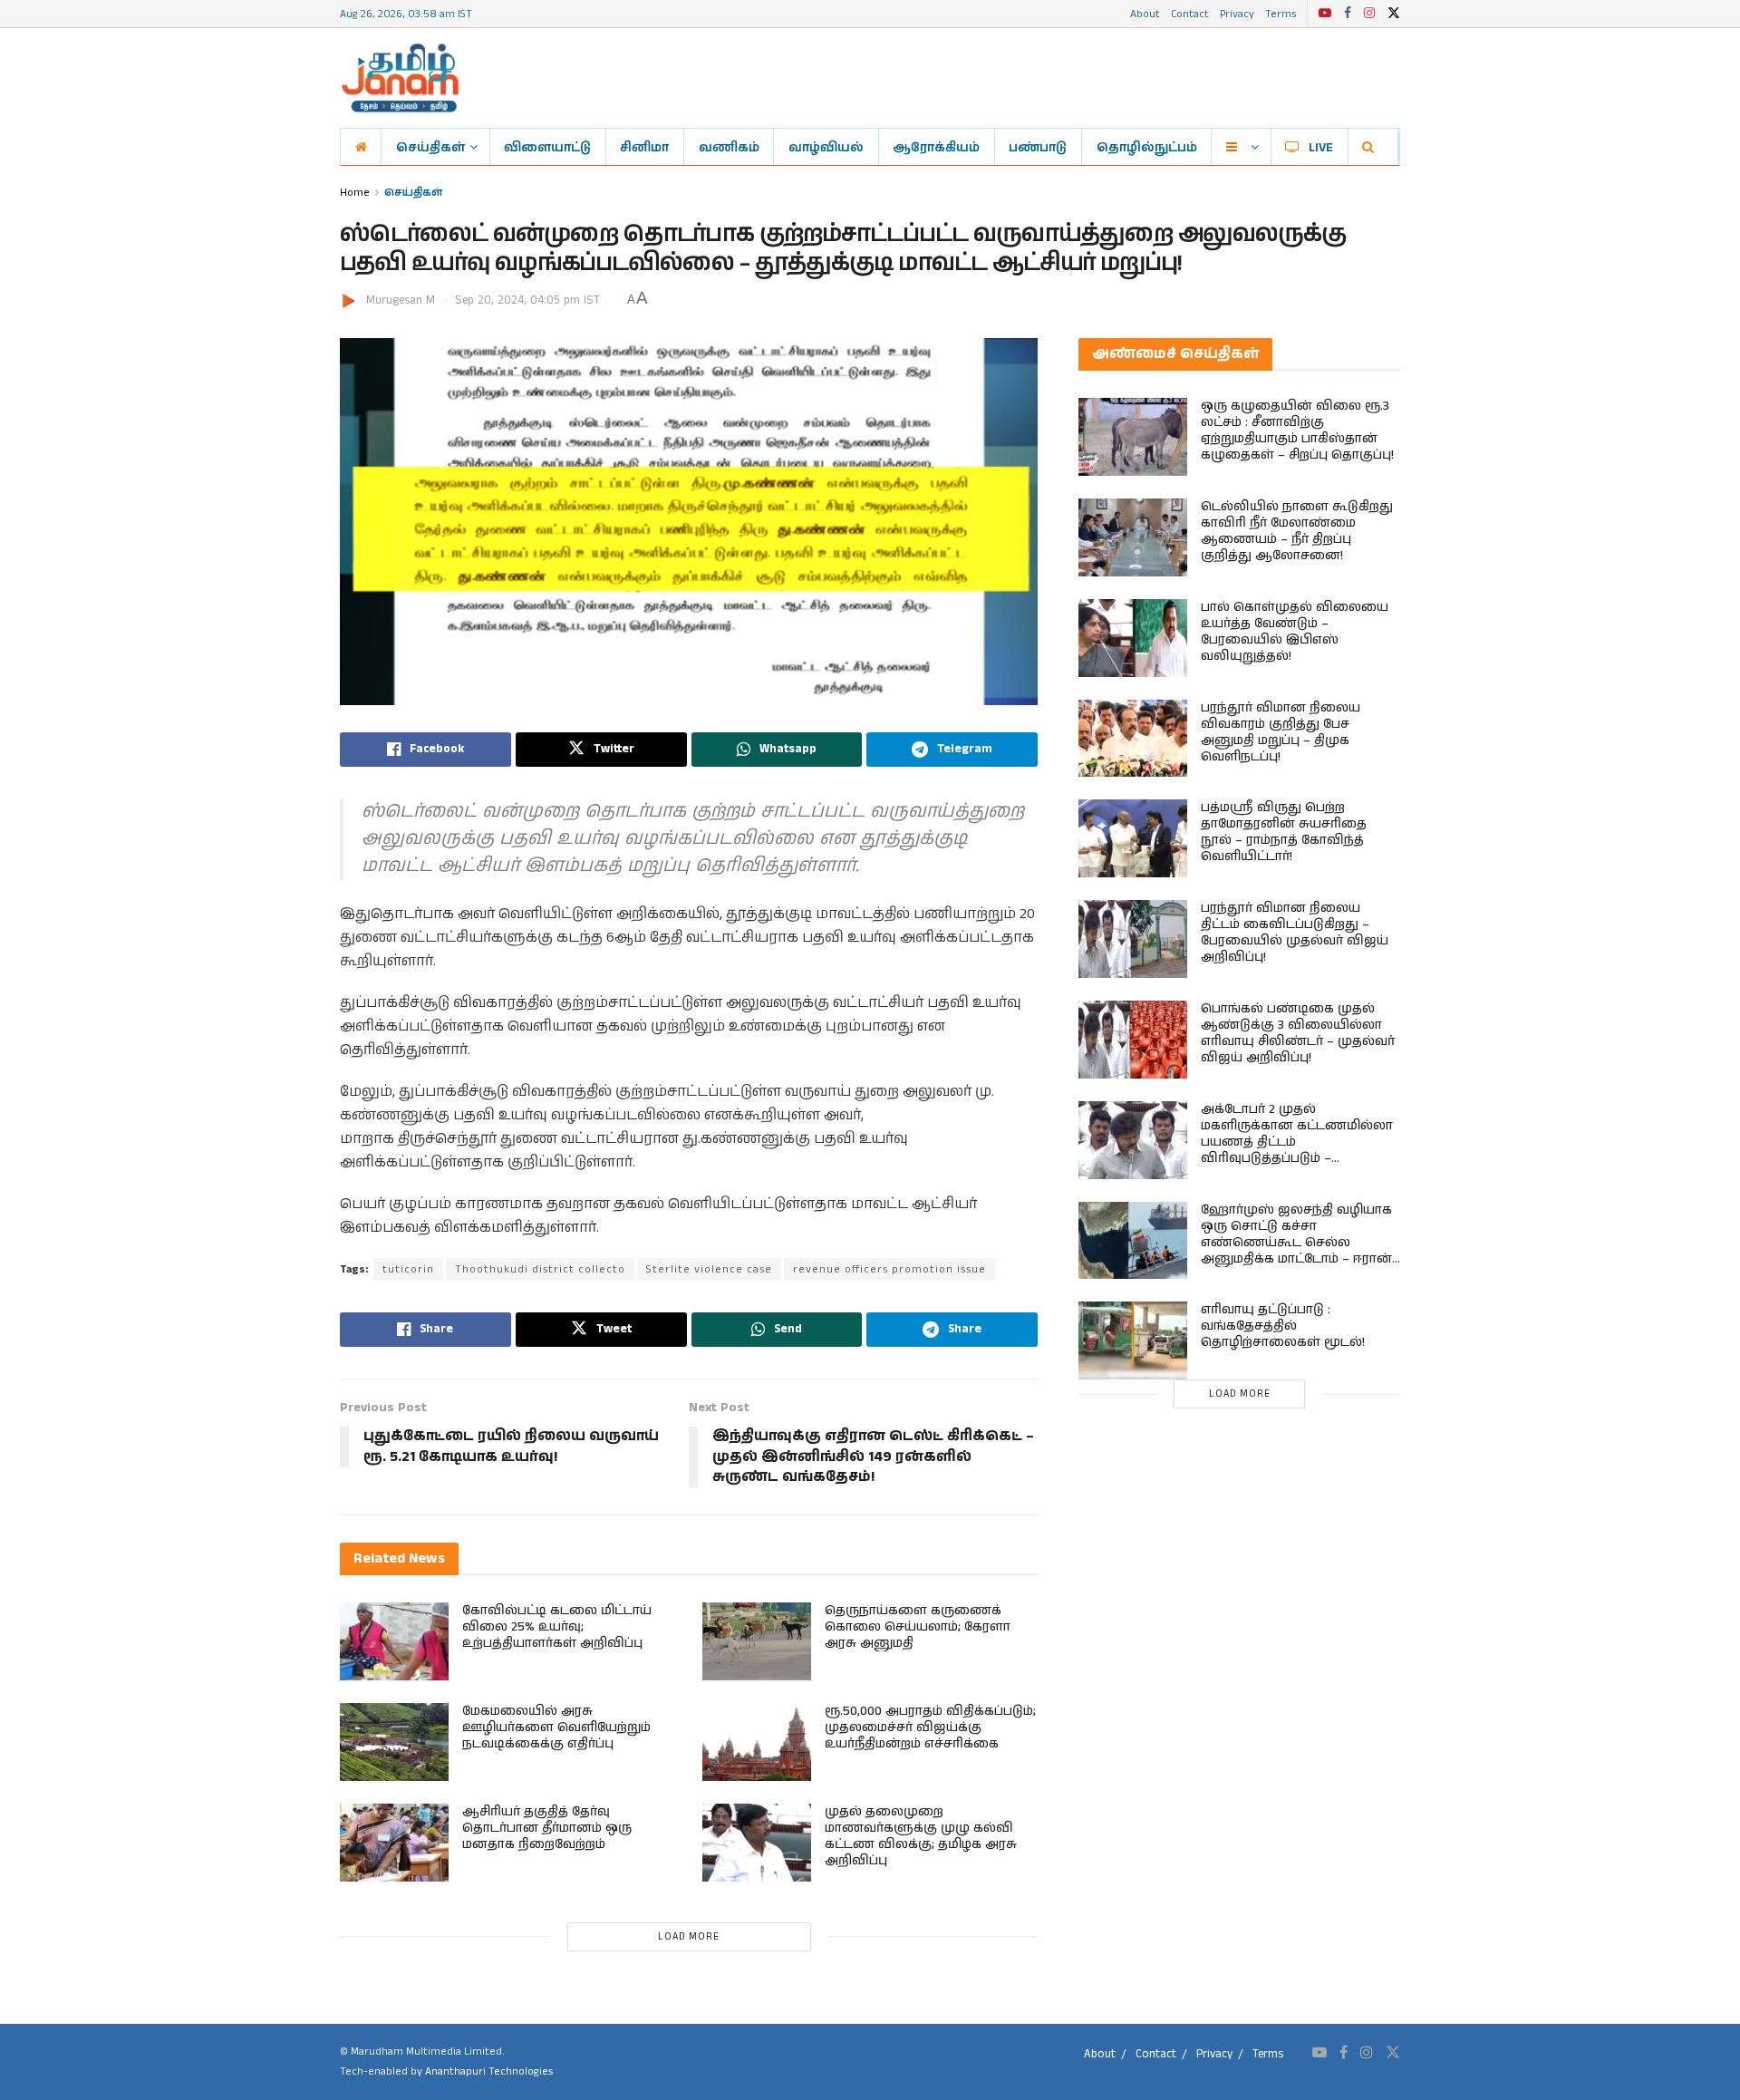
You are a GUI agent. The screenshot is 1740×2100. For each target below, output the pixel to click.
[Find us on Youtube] (1325, 14)
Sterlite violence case (709, 1269)
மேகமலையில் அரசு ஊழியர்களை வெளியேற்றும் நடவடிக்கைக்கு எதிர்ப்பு (556, 1727)
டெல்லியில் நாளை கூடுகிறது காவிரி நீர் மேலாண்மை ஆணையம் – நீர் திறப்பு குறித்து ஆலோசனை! (1297, 531)
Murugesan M (401, 300)
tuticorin (408, 1269)
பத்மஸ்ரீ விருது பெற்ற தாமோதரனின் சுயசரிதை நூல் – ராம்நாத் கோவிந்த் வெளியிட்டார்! (1284, 832)
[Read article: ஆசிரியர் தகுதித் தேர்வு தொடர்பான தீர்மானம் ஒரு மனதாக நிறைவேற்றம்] (394, 1843)
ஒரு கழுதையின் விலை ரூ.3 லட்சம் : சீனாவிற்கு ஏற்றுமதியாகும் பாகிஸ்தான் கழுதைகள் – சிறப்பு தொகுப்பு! (1297, 431)
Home (355, 192)
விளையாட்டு (547, 147)
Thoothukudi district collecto (540, 1269)
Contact (1190, 13)
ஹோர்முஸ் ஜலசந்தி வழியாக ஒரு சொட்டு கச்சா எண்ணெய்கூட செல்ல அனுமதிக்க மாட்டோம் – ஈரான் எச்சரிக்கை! (1296, 1243)
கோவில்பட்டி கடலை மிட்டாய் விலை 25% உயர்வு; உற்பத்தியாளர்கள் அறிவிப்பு (557, 1627)
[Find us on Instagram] (1369, 14)
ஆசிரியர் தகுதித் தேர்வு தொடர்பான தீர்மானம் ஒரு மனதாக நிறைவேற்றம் (547, 1828)
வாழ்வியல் (826, 147)
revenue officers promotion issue (889, 1269)
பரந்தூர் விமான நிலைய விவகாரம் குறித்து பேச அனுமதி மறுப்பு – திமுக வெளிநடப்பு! (1281, 732)
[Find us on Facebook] (1348, 14)
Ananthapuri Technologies (489, 2071)
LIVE (1321, 147)
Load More (689, 1937)
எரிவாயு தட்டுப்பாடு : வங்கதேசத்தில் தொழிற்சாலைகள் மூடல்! (1283, 1326)
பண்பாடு (1038, 147)
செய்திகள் (430, 147)
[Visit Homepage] (400, 78)
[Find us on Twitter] (1394, 14)
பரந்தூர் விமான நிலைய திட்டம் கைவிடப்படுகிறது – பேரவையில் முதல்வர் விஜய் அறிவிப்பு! (1295, 933)
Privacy (1237, 13)
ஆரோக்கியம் (936, 147)
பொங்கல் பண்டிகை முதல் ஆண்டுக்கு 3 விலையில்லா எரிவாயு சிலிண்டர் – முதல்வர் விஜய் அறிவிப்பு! (1298, 1033)
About (1145, 13)
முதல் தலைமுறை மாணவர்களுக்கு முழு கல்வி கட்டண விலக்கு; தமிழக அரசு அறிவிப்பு (921, 1836)
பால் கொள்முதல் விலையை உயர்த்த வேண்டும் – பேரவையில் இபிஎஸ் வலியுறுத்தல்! (1295, 632)
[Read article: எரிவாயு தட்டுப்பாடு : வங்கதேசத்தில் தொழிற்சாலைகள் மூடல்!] (1133, 1340)
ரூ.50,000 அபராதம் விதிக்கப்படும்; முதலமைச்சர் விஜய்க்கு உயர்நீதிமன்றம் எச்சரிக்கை (930, 1727)
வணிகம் (729, 147)
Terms (1281, 13)
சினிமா (644, 147)
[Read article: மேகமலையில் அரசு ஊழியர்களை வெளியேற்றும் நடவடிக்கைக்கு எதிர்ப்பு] (394, 1742)
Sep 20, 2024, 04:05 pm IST (527, 300)
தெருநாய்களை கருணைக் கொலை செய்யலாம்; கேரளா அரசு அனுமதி (918, 1627)
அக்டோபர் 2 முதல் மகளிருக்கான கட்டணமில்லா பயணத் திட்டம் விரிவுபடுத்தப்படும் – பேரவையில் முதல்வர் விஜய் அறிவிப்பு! (1297, 1150)
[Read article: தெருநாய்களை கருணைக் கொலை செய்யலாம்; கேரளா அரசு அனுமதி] (757, 1641)
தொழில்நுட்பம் (1147, 147)
